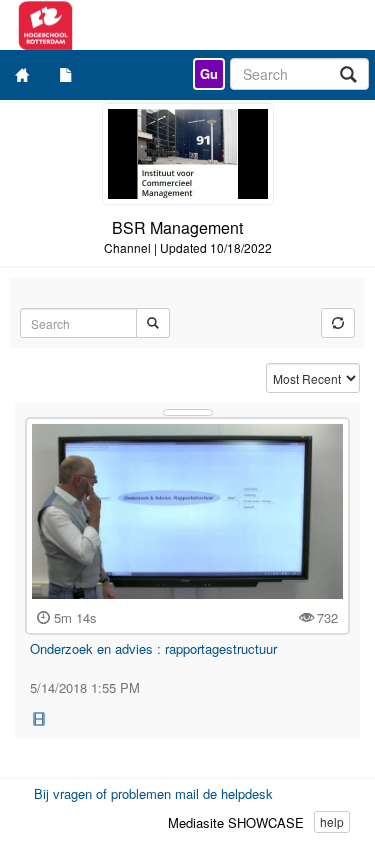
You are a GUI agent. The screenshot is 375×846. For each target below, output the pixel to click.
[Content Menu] (66, 74)
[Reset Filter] (338, 323)
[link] (209, 74)
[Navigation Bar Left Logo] (107, 25)
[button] (39, 717)
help (332, 821)
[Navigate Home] (22, 74)
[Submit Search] (153, 323)
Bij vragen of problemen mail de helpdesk (153, 793)
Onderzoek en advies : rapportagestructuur (153, 648)
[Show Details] (188, 412)
